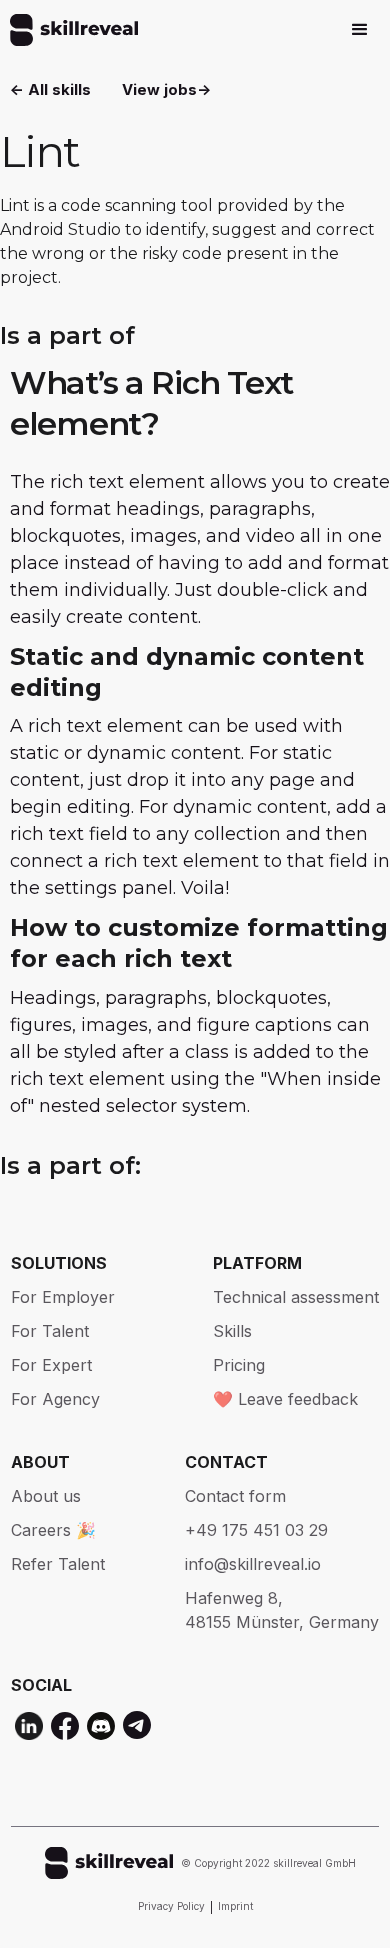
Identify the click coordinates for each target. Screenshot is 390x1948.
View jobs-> (166, 89)
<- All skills (50, 89)
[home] (69, 30)
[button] (360, 30)
